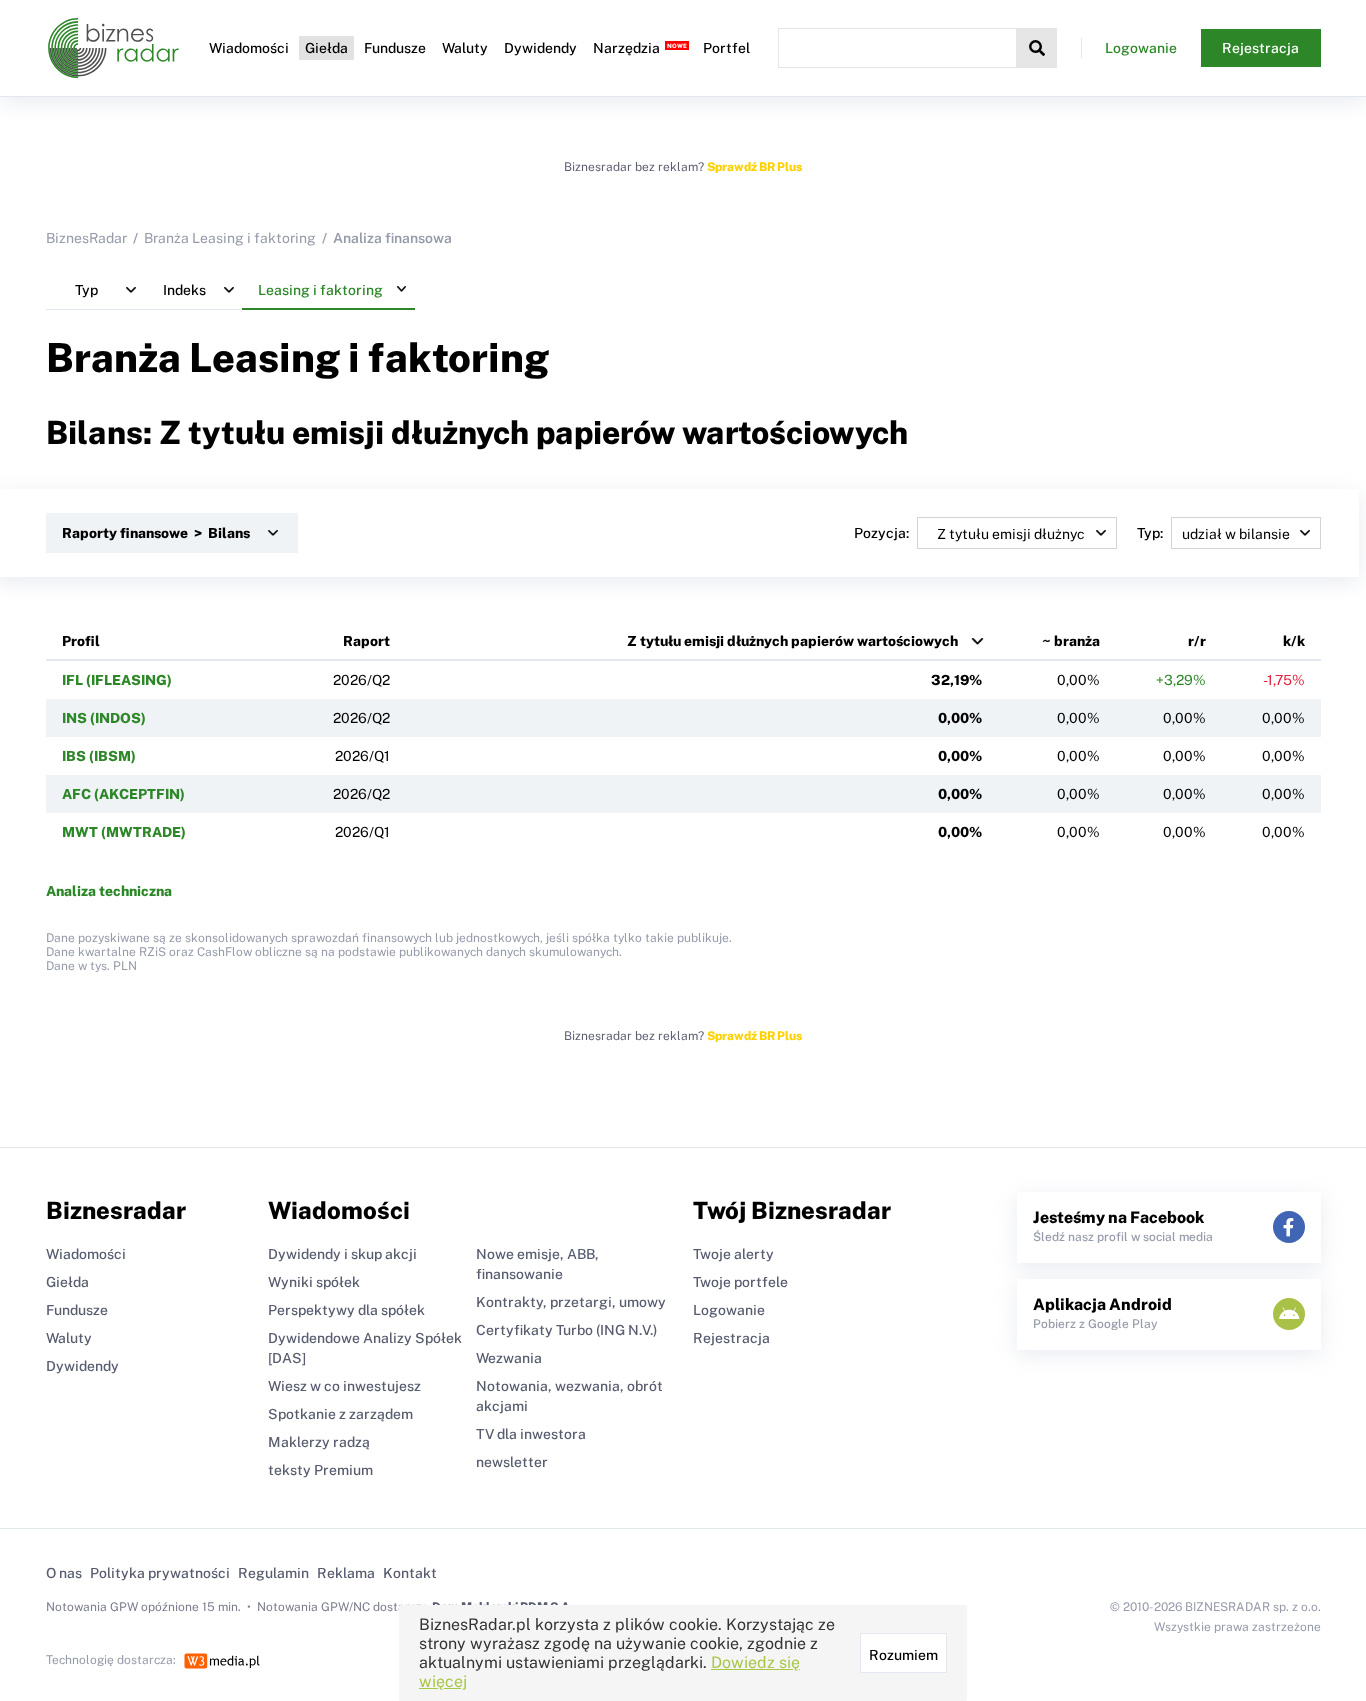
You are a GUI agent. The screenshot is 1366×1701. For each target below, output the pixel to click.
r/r (1197, 641)
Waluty (465, 48)
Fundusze (395, 48)
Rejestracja (1260, 48)
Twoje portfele (740, 1282)
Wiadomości (249, 48)
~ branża (1071, 641)
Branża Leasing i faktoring (230, 238)
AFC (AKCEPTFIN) (123, 794)
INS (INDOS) (104, 718)
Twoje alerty (733, 1254)
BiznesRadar (86, 238)
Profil (81, 641)
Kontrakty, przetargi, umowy (571, 1302)
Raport (366, 641)
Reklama (346, 1573)
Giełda (326, 48)
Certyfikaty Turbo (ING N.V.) (566, 1330)
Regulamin (273, 1573)
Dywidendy (540, 48)
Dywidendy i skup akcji (342, 1254)
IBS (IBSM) (99, 756)
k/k (1294, 641)
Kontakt (410, 1573)
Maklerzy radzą (319, 1442)
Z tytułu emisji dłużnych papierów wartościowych (792, 641)
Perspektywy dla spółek (346, 1310)
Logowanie (1141, 48)
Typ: (1150, 533)
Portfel (726, 48)
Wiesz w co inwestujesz (344, 1386)
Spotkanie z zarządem (340, 1414)
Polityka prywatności (160, 1573)
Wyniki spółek (314, 1282)
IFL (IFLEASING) (117, 680)
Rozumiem (903, 1655)
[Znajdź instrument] (1037, 48)
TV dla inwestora (531, 1434)
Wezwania (509, 1358)
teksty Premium (320, 1470)
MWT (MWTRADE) (124, 832)
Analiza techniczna (109, 891)
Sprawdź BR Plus (754, 167)
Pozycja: (881, 533)
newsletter (512, 1462)
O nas (64, 1573)
